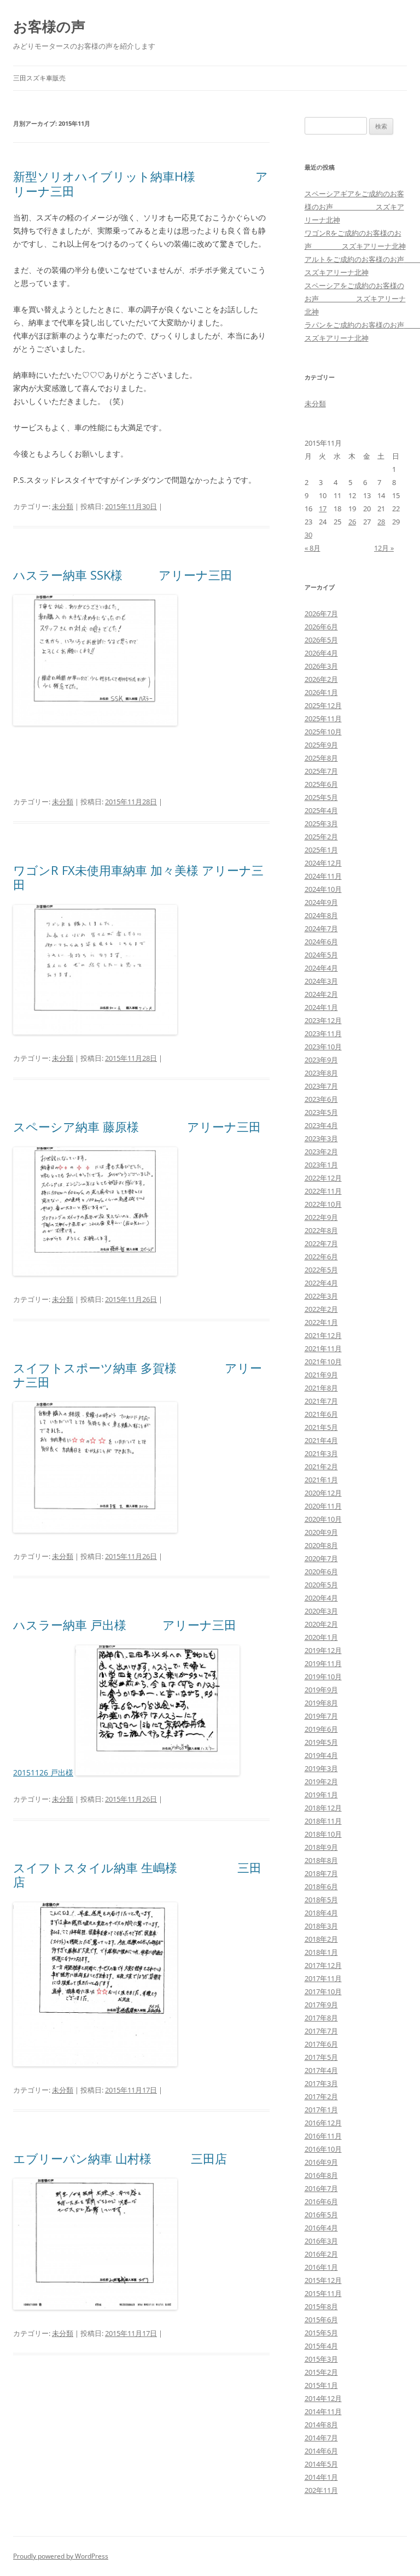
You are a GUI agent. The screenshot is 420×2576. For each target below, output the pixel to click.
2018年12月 (323, 1808)
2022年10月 (323, 1204)
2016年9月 (321, 2162)
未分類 (63, 506)
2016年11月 (323, 2136)
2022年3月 (321, 1296)
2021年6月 (321, 1414)
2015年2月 (321, 2372)
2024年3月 (321, 981)
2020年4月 (321, 1598)
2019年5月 (321, 1742)
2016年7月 (321, 2188)
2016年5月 (321, 2215)
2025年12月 (323, 705)
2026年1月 (321, 692)
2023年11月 (323, 1033)
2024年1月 (321, 1007)
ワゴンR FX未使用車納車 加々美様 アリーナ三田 (138, 877)
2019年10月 (323, 1677)
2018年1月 (321, 1952)
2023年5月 (321, 1112)
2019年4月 (321, 1755)
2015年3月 (321, 2359)
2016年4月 (321, 2228)
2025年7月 (321, 771)
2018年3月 (321, 1926)
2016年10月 (323, 2149)
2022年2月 (321, 1309)
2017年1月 (321, 2110)
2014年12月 (323, 2398)
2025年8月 (321, 758)
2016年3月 (321, 2241)
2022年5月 (321, 1270)
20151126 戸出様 (43, 1772)
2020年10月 (323, 1519)
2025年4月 (321, 810)
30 (308, 535)
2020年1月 (321, 1637)
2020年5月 (321, 1585)
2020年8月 (321, 1545)
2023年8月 (321, 1073)
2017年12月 (323, 1965)
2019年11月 (323, 1663)
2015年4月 (321, 2346)
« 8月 (313, 548)
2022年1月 (321, 1322)
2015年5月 (321, 2333)
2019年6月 (321, 1729)
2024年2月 (321, 994)
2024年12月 (323, 863)
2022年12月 (323, 1178)
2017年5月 (321, 2057)
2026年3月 (321, 666)
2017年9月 (321, 2005)
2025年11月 (323, 719)
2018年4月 (321, 1913)
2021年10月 (323, 1362)
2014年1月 (321, 2477)
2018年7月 (321, 1873)
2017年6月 (321, 2044)
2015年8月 (321, 2306)
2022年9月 (321, 1217)
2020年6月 (321, 1572)
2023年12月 (323, 1020)
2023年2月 (321, 1152)
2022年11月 (323, 1191)
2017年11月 (323, 1978)
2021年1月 (321, 1480)
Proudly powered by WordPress (61, 2556)
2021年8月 (321, 1388)
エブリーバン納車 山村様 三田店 (120, 2158)
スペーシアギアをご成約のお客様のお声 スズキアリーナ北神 (354, 207)
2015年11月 (323, 2293)
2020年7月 (321, 1558)
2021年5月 (321, 1427)
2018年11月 (323, 1821)
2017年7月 (321, 2031)
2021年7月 (321, 1401)
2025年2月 (321, 837)
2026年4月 (321, 653)
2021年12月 (323, 1335)
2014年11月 (323, 2411)
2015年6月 (321, 2320)
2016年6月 (321, 2201)
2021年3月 (321, 1453)
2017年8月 (321, 2018)
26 (352, 522)
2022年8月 (321, 1230)
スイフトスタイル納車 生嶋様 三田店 (137, 1874)
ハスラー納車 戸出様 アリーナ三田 (125, 1625)
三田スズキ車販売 (39, 78)
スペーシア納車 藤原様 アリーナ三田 (137, 1126)
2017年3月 (321, 2083)
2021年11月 (323, 1348)
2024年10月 (323, 889)
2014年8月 (321, 2425)
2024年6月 (321, 942)
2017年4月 (321, 2070)
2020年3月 (321, 1611)
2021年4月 (321, 1440)
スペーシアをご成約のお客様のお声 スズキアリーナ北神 (355, 299)
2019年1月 (321, 1795)
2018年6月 (321, 1886)
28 (381, 522)
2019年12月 (323, 1650)
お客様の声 (49, 26)
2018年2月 (321, 1939)
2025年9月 (321, 745)
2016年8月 (321, 2175)
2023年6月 (321, 1099)
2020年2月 (321, 1624)
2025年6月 (321, 784)
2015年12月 (323, 2280)
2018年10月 (323, 1834)
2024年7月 (321, 928)
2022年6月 (321, 1257)
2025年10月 (323, 732)
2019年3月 (321, 1768)
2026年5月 (321, 640)
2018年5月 (321, 1900)
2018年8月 (321, 1860)
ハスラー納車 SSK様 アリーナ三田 (123, 575)
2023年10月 (323, 1047)
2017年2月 (321, 2096)
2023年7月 (321, 1086)
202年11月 (321, 2490)
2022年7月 (321, 1243)
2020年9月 (321, 1532)
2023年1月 (321, 1165)
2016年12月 (323, 2123)
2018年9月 (321, 1847)
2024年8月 (321, 915)
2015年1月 (321, 2385)
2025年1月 (321, 850)
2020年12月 (323, 1493)
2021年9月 (321, 1375)
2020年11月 (323, 1506)
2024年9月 (321, 902)
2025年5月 (321, 797)
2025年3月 (321, 823)
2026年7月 (321, 614)
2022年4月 (321, 1283)
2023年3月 (321, 1138)
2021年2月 (321, 1467)
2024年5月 (321, 955)
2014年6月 (321, 2451)
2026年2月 (321, 679)
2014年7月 (321, 2438)
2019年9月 (321, 1690)
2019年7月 (321, 1716)
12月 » (384, 548)
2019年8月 (321, 1703)
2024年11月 (323, 876)
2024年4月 (321, 968)
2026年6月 (321, 627)
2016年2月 (321, 2254)
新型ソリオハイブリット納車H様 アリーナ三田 (141, 183)
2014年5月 (321, 2464)
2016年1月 (321, 2267)
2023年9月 (321, 1060)
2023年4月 (321, 1125)
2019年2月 (321, 1781)
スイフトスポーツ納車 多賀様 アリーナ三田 (138, 1375)
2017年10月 (323, 1991)
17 (323, 509)
